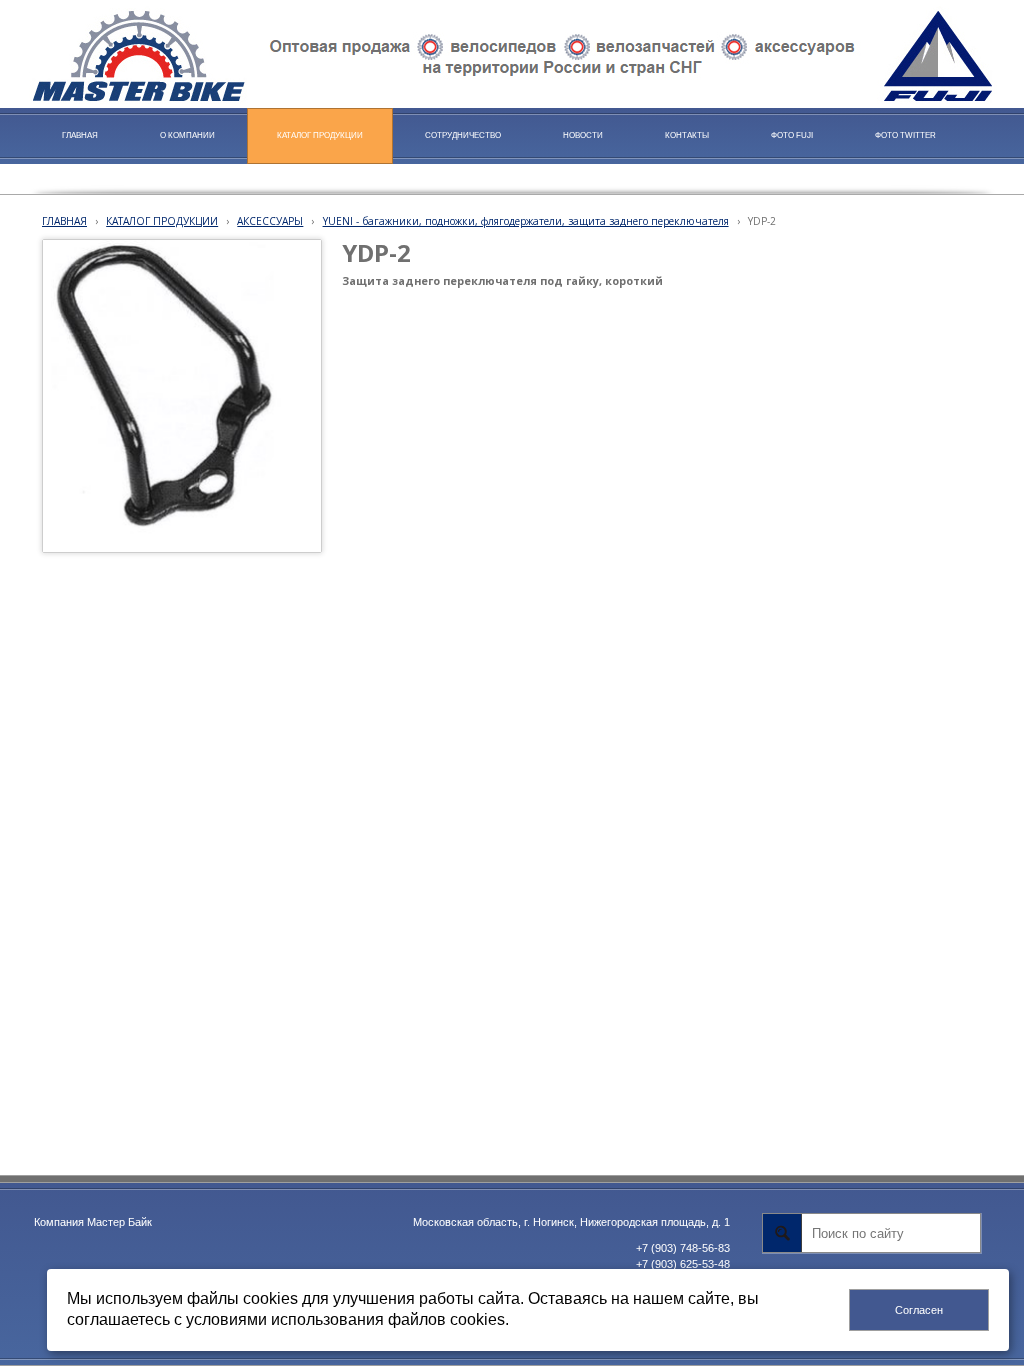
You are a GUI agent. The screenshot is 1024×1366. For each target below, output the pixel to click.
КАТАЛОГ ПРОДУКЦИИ (162, 221)
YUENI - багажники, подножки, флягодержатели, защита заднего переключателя (526, 221)
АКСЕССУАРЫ (270, 221)
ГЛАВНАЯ (64, 221)
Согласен (919, 1310)
